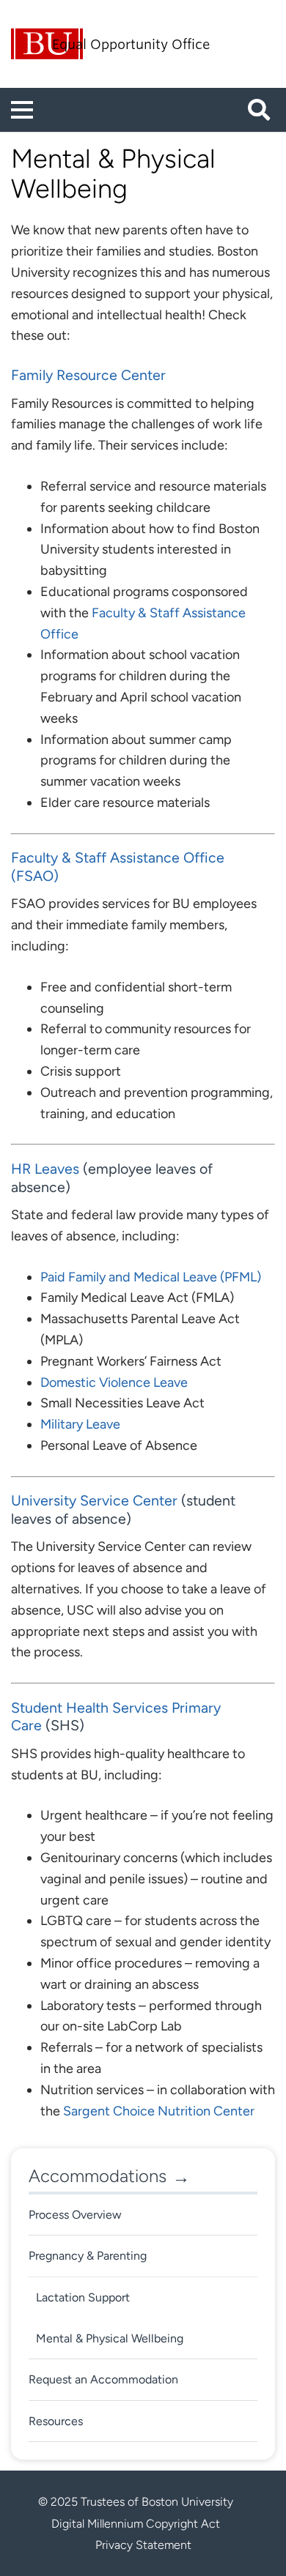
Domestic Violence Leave (114, 1382)
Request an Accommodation (103, 2379)
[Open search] (264, 110)
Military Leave (80, 1424)
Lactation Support (83, 2297)
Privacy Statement (143, 2545)
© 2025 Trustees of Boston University (136, 2502)
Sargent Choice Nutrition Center (159, 2111)
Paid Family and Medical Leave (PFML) (151, 1277)
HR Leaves (45, 1169)
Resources (56, 2421)
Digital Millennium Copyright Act (136, 2524)
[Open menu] (22, 110)
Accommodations (98, 2176)
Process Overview (75, 2215)
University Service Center (94, 1500)
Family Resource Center (88, 375)
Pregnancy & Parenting (88, 2256)
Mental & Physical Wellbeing (110, 2338)
